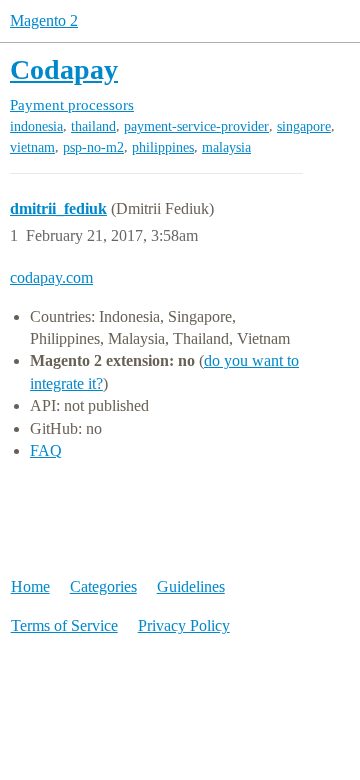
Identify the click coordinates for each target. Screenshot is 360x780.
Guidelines (191, 586)
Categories (103, 586)
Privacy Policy (184, 625)
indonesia (36, 126)
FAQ (46, 450)
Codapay (64, 69)
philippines (163, 147)
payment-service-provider (196, 126)
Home (30, 586)
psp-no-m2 (93, 147)
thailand (93, 126)
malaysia (226, 147)
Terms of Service (64, 625)
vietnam (32, 147)
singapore (304, 126)
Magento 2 (44, 20)
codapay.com (51, 277)
